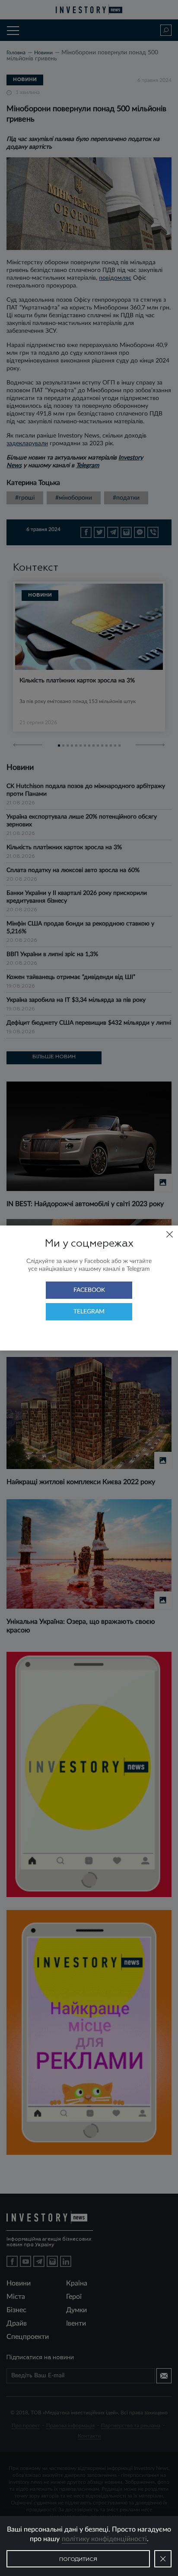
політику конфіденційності (104, 2539)
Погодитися (78, 2560)
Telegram (89, 1312)
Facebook (89, 1290)
